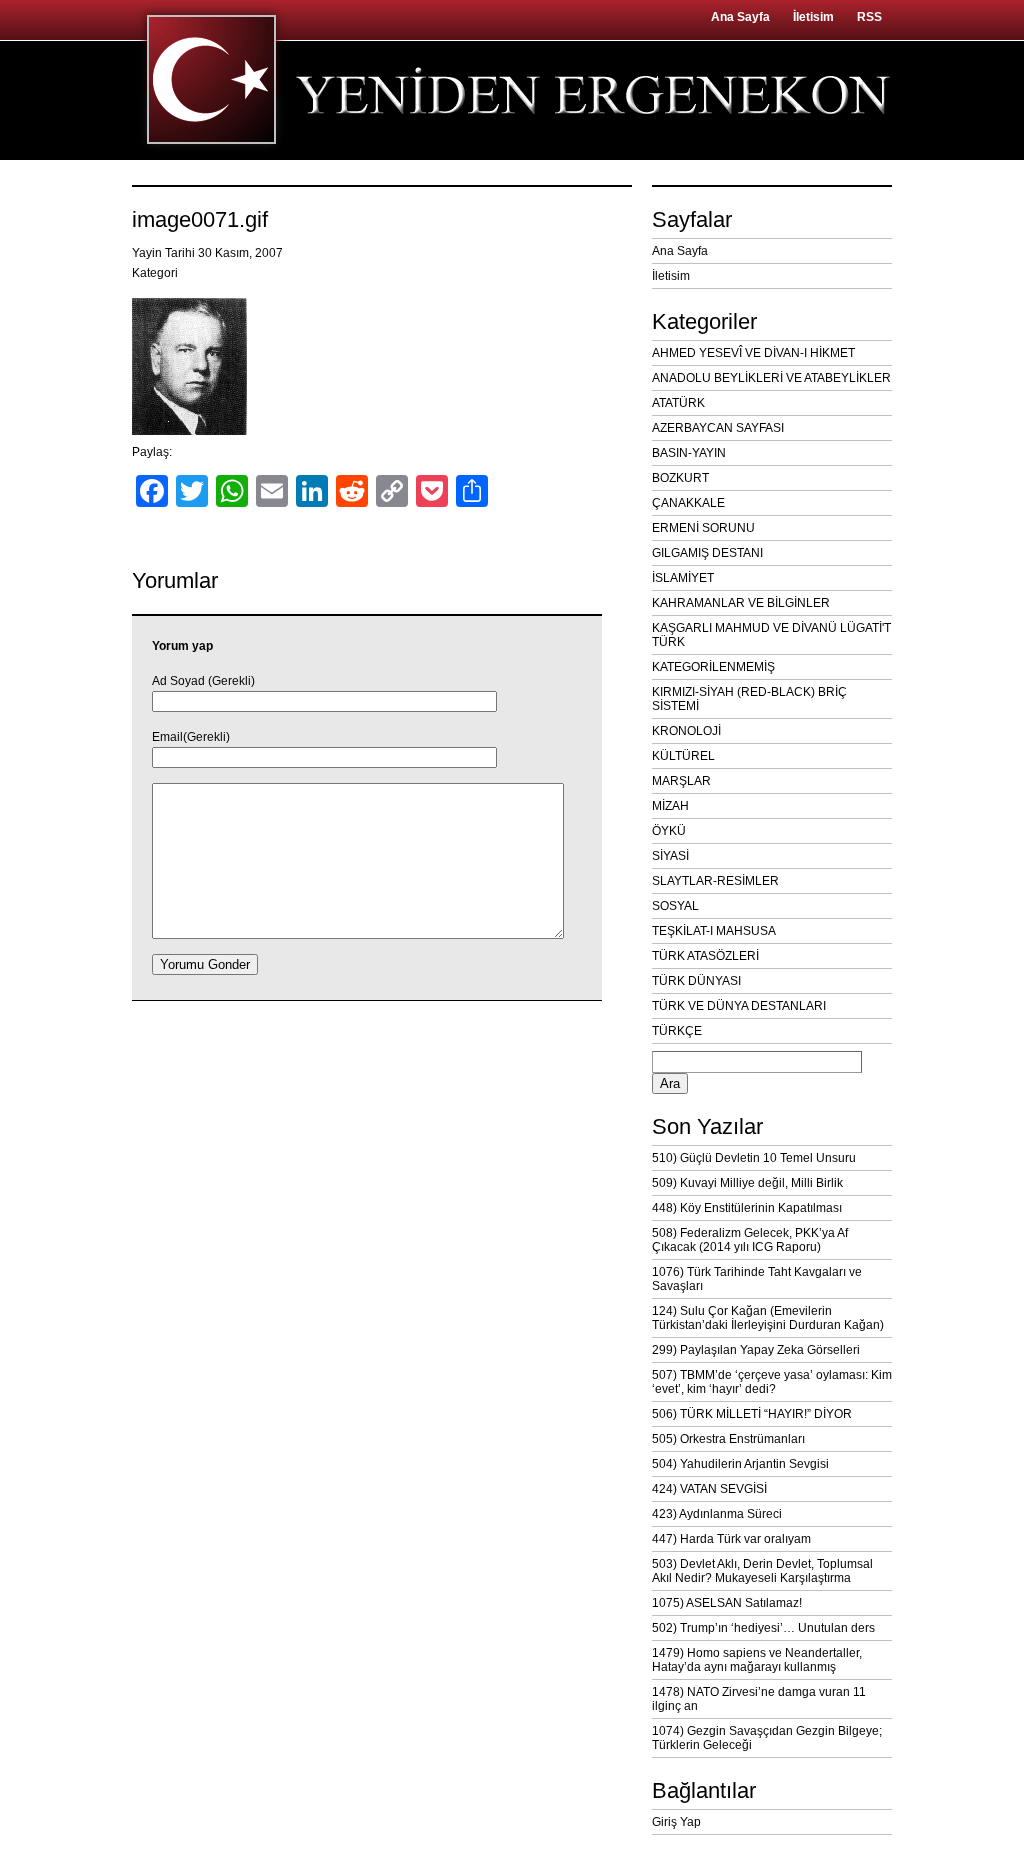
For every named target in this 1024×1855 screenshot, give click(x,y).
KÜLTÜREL (683, 756)
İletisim (813, 17)
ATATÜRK (678, 403)
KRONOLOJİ (686, 731)
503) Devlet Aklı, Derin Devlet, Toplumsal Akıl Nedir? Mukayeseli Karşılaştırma (762, 1571)
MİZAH (670, 806)
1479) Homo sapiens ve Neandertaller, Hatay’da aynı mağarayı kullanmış (757, 1660)
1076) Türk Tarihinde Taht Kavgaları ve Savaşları (757, 1279)
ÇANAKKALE (688, 503)
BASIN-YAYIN (689, 453)
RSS (869, 17)
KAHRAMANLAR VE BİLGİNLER (741, 603)
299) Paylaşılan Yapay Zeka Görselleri (756, 1350)
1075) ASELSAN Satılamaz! (727, 1603)
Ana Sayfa (740, 17)
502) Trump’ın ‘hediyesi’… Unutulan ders (763, 1628)
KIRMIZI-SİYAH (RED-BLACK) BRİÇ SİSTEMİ (749, 699)
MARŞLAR (681, 781)
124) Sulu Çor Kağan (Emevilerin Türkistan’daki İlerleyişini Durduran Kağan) (768, 1318)
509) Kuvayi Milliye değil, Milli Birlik (747, 1183)
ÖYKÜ (669, 831)
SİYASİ (670, 856)
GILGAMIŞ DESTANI (707, 553)
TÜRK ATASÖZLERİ (705, 956)
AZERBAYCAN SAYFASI (718, 428)
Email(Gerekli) (191, 737)
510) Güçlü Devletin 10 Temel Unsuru (754, 1158)
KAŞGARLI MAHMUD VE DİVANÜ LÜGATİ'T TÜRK (771, 635)
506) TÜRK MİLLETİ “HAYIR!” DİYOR (752, 1414)
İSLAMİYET (683, 578)
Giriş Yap (676, 1822)
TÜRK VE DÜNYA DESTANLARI (739, 1006)
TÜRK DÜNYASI (696, 981)
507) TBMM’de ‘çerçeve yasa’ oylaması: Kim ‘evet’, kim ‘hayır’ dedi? (772, 1382)
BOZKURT (680, 478)
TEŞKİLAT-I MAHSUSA (714, 931)
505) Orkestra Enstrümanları (728, 1439)
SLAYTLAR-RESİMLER (715, 881)
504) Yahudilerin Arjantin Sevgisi (740, 1464)
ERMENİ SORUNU (703, 528)
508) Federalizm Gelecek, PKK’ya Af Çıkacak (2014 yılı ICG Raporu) (750, 1240)
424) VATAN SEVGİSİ (709, 1489)
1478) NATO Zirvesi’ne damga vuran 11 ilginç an (759, 1699)
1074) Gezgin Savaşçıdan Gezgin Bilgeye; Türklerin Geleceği (767, 1738)
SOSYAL (675, 906)
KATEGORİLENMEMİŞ (713, 667)
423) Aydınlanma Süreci (717, 1514)
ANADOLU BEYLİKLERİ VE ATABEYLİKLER (771, 378)
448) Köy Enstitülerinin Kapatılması (747, 1208)
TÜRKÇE (677, 1031)
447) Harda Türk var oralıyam (731, 1539)
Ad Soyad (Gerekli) (203, 681)
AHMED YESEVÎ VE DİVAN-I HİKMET (753, 353)
